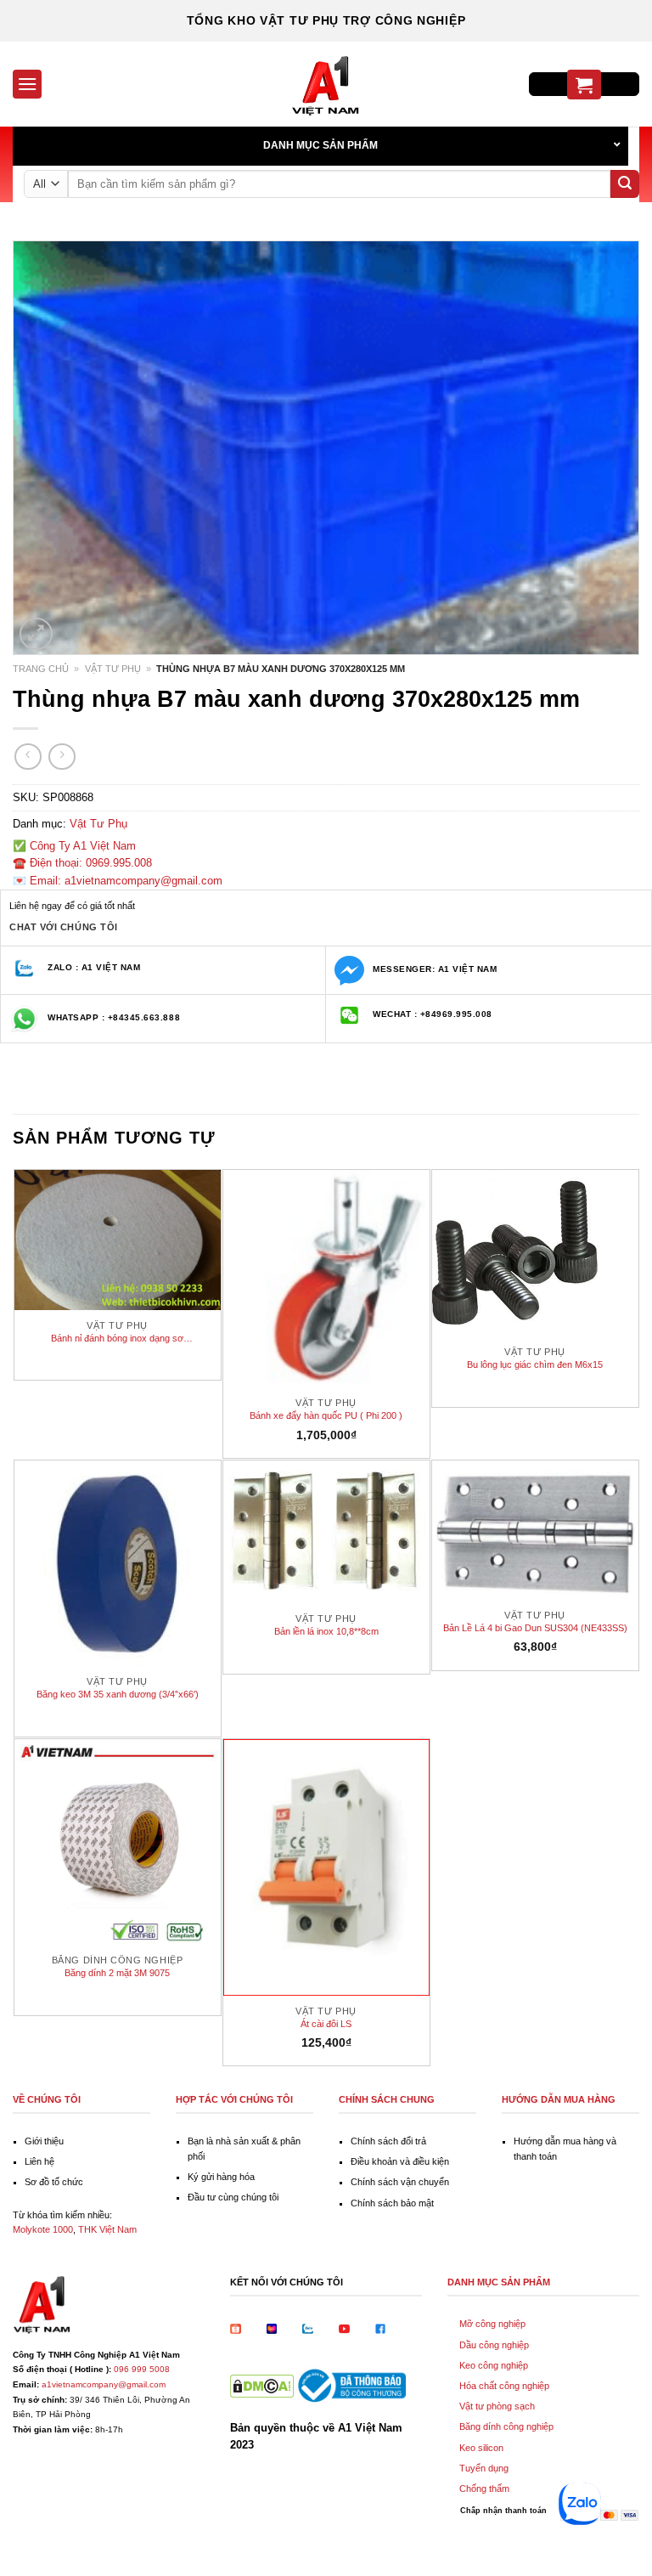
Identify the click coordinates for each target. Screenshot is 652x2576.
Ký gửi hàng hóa (221, 2177)
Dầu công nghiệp (494, 2345)
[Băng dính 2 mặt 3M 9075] (118, 1842)
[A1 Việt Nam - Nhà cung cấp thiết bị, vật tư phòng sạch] (326, 84)
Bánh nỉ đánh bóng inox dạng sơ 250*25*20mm (117, 1339)
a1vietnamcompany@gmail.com (104, 2384)
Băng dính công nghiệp (506, 2426)
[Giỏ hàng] (584, 85)
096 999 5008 (142, 2369)
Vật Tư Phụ (113, 669)
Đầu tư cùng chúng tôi (233, 2197)
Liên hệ (39, 2161)
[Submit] (625, 184)
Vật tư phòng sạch (497, 2406)
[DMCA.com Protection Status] (262, 2384)
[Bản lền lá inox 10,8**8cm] (326, 1532)
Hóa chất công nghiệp (504, 2386)
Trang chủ (41, 669)
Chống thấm (484, 2488)
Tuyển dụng (484, 2468)
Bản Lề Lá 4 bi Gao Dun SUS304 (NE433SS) (535, 1628)
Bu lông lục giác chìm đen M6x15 (535, 1364)
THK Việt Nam (107, 2229)
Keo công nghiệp (494, 2365)
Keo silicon (481, 2448)
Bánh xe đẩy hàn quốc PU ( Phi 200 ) (326, 1415)
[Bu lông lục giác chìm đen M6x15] (535, 1254)
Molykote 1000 (43, 2229)
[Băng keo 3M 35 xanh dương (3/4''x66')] (118, 1564)
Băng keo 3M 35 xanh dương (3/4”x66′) (118, 1694)
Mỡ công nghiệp (492, 2324)
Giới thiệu (44, 2141)
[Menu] (27, 84)
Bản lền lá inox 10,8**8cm (326, 1631)
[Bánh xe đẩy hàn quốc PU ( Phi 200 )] (326, 1279)
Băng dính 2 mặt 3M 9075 (117, 1973)
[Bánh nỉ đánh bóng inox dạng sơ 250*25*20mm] (118, 1240)
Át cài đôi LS (326, 2024)
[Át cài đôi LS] (326, 1867)
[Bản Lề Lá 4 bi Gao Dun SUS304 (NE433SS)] (535, 1530)
